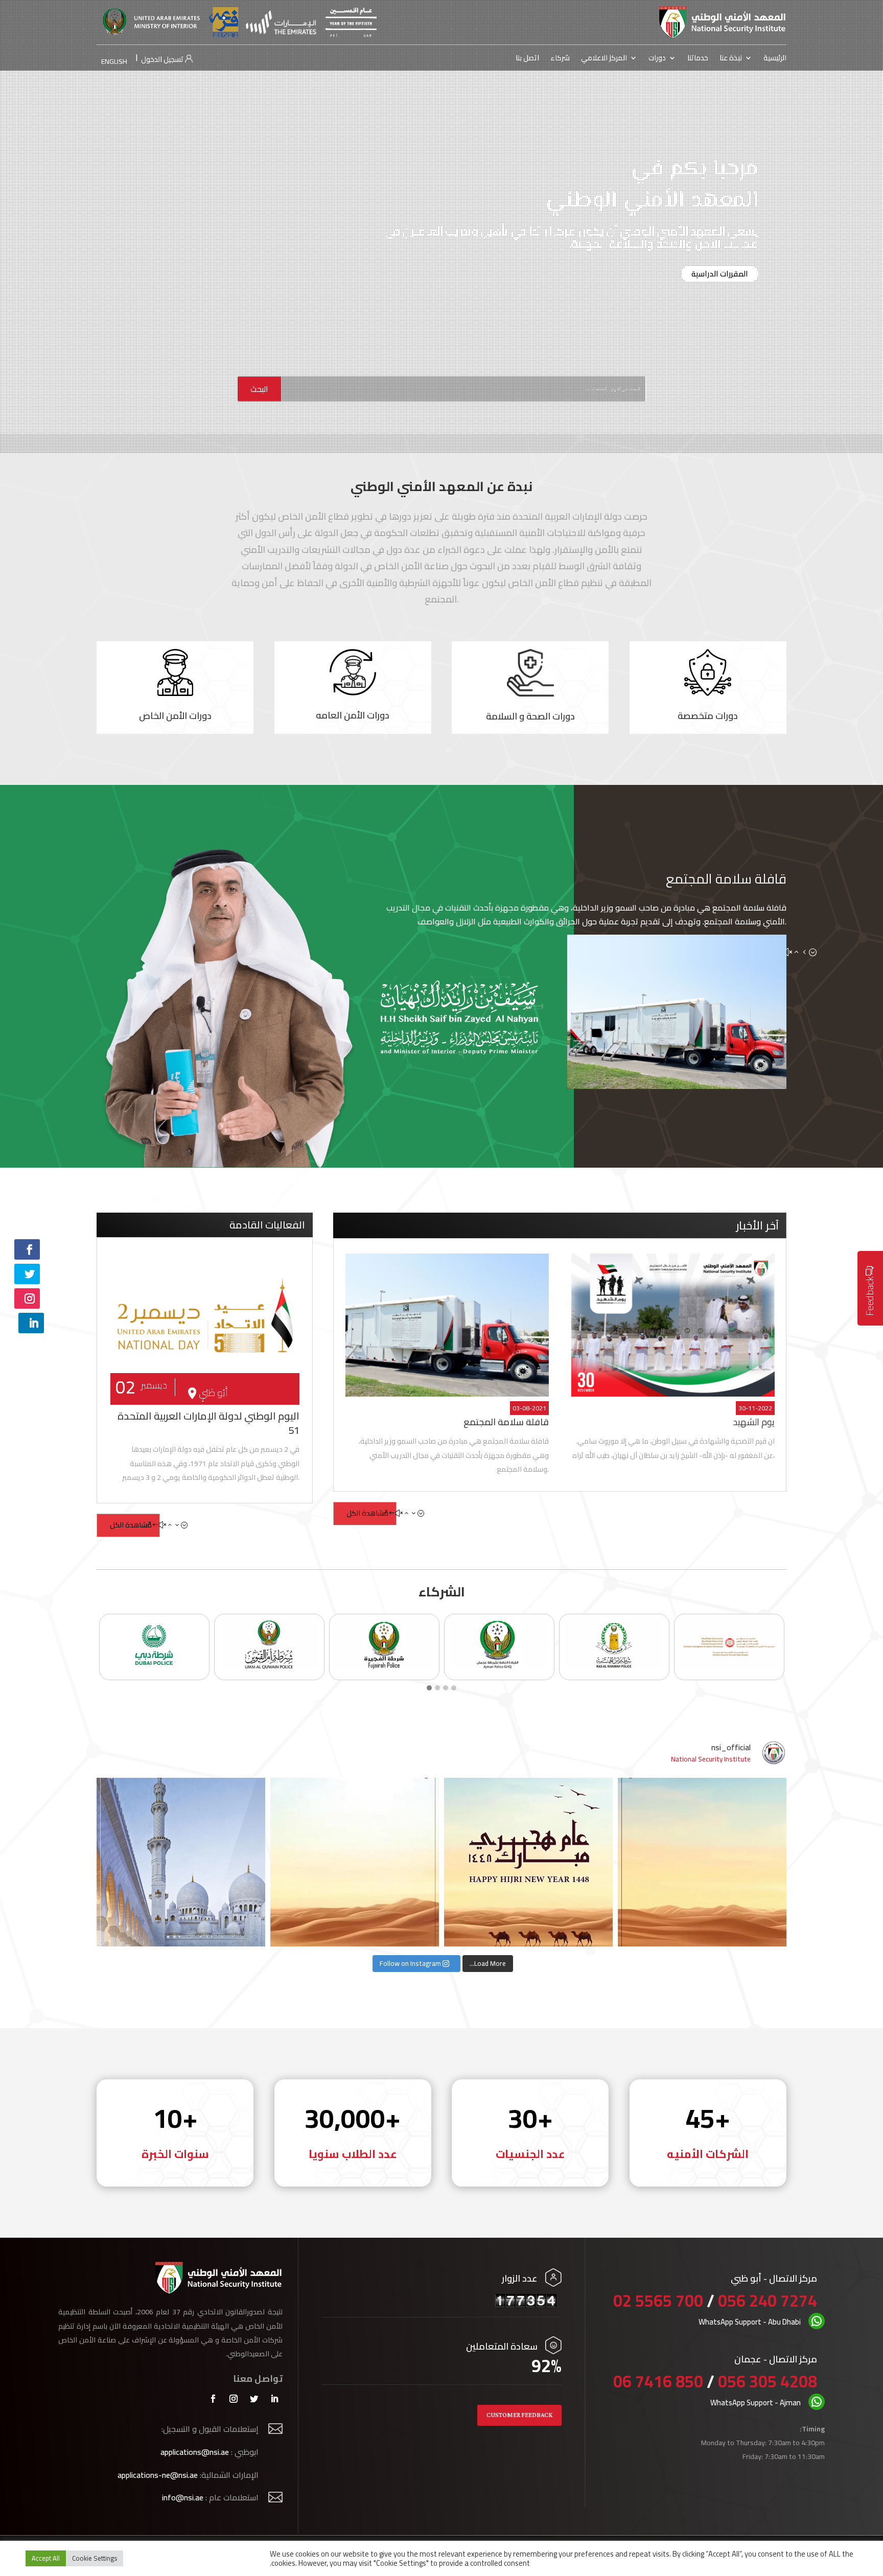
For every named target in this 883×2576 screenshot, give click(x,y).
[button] (429, 1688)
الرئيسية (775, 59)
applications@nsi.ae (195, 2452)
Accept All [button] (46, 2558)
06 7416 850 (658, 2381)
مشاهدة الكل (131, 1525)
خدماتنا (698, 59)
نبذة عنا (731, 59)
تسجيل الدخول (163, 59)
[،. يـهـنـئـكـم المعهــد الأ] (181, 1862)
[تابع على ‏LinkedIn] (31, 1323)
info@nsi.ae (183, 2497)
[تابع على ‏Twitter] (27, 1274)
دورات (657, 59)
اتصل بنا (527, 59)
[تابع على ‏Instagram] (27, 1298)
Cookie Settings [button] (95, 2558)
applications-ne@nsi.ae (158, 2475)
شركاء (560, 59)
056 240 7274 (768, 2301)
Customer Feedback (519, 2415)
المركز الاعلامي (604, 59)
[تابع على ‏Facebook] (27, 1249)
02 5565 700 (660, 2301)
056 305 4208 (768, 2381)
